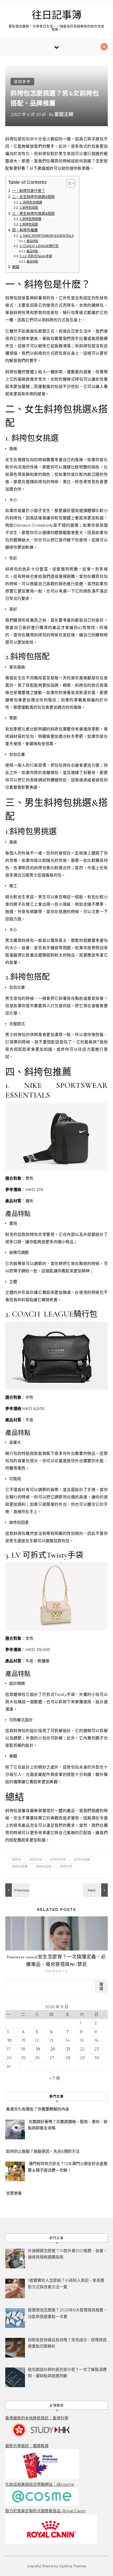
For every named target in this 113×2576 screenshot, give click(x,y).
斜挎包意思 (58, 1860)
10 (9, 2040)
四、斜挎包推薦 (25, 230)
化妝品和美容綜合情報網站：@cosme (40, 2484)
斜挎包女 (36, 1860)
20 (53, 2049)
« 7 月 (55, 2078)
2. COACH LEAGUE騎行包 (39, 246)
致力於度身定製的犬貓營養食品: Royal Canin (45, 2511)
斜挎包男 (66, 1866)
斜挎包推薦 (20, 1866)
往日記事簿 (57, 15)
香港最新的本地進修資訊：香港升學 (37, 2418)
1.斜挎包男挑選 (30, 219)
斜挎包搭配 (44, 1866)
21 (68, 2049)
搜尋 (101, 1986)
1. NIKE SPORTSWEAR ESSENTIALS (47, 236)
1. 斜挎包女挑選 (31, 202)
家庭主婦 (64, 114)
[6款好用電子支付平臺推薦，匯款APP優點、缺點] (96, 1890)
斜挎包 (17, 1860)
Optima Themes (73, 2566)
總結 (16, 267)
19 (38, 2049)
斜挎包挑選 (82, 1860)
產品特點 (32, 241)
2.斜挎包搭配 (29, 208)
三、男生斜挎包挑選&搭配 (34, 214)
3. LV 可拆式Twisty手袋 (36, 256)
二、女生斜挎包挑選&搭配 (34, 197)
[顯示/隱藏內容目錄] (68, 183)
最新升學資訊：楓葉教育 (27, 2446)
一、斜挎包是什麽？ (29, 191)
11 (23, 2040)
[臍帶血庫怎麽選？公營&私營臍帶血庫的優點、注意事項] (17, 1890)
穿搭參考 (22, 82)
